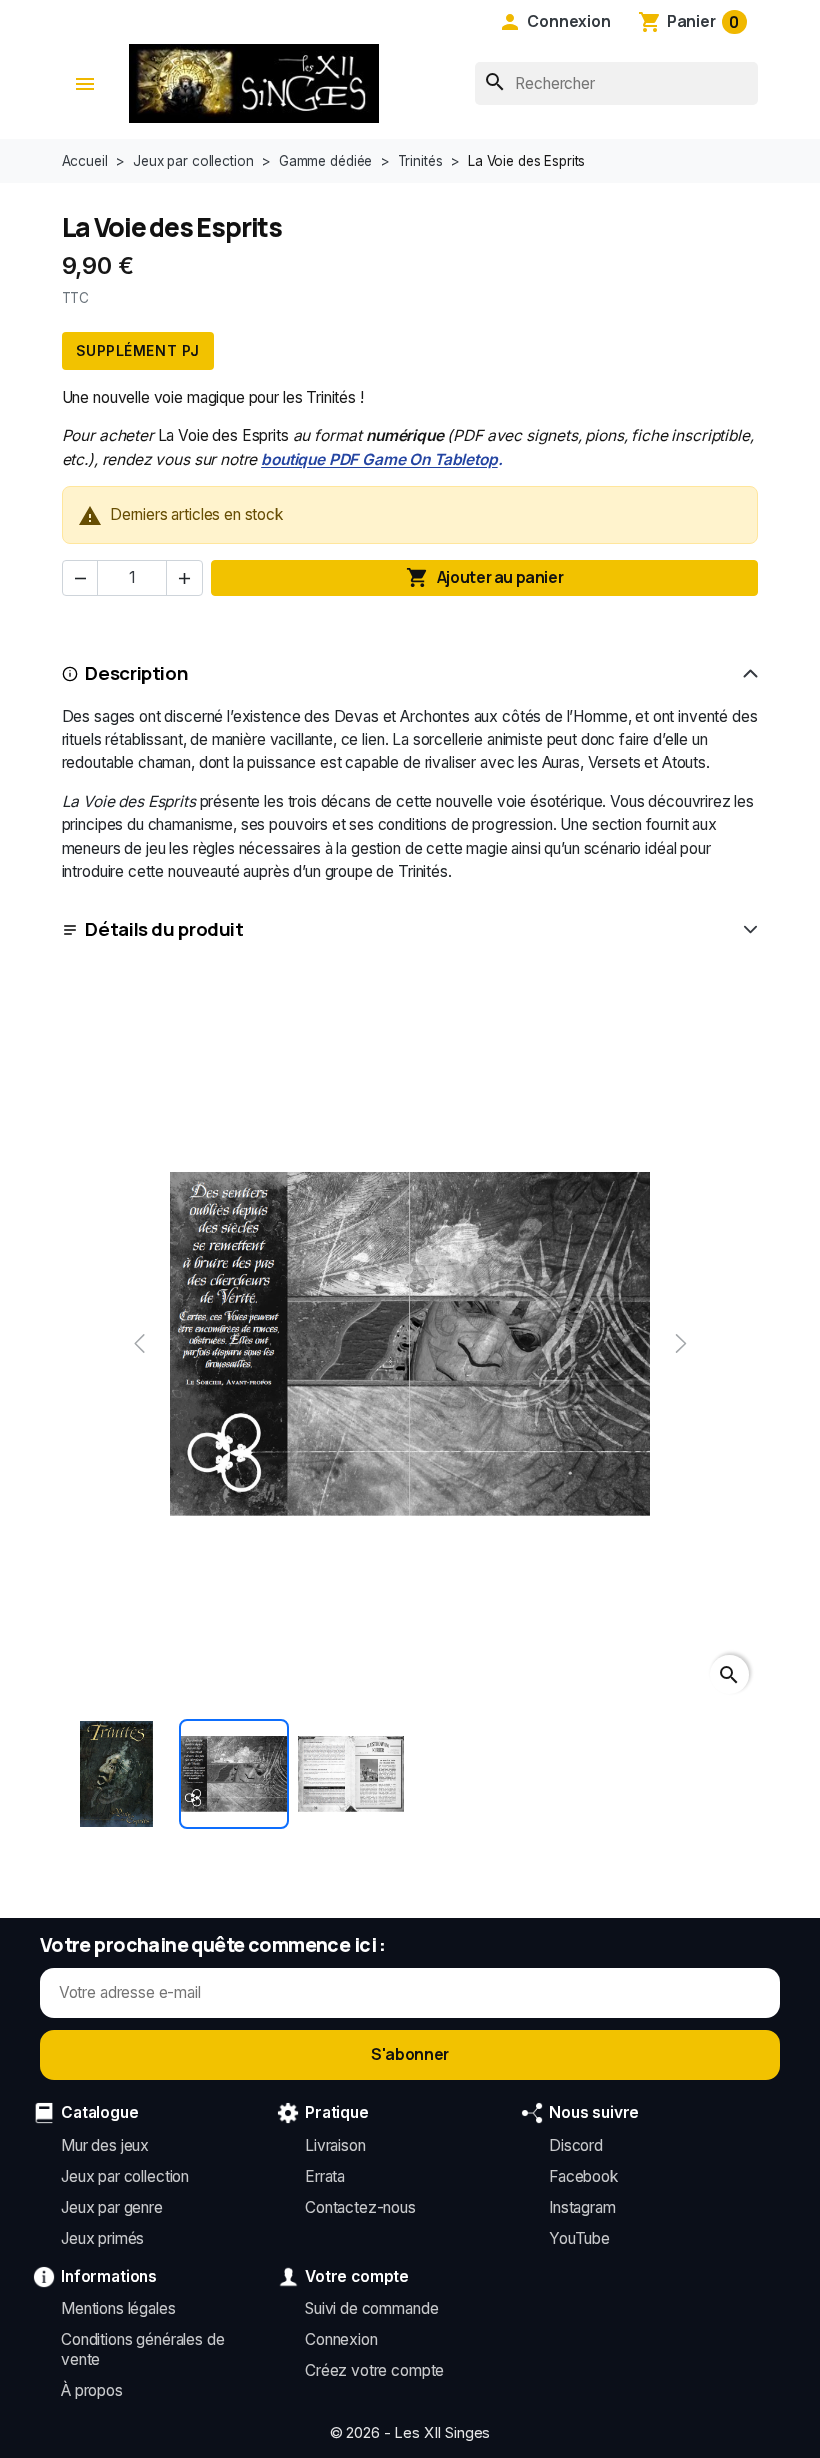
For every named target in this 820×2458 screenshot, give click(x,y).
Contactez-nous (360, 2207)
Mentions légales (118, 2308)
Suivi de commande (371, 2308)
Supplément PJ (138, 350)
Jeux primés (102, 2238)
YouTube (579, 2238)
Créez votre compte (374, 2370)
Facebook (583, 2176)
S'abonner (410, 2054)
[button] (555, 22)
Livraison (335, 2145)
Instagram (582, 2207)
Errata (325, 2176)
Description (136, 673)
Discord (576, 2145)
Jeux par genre (112, 2207)
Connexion (341, 2339)
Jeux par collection (125, 2176)
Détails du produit (164, 929)
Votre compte (357, 2276)
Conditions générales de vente (142, 2349)
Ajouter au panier (484, 577)
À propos (92, 2390)
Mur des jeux (105, 2145)
